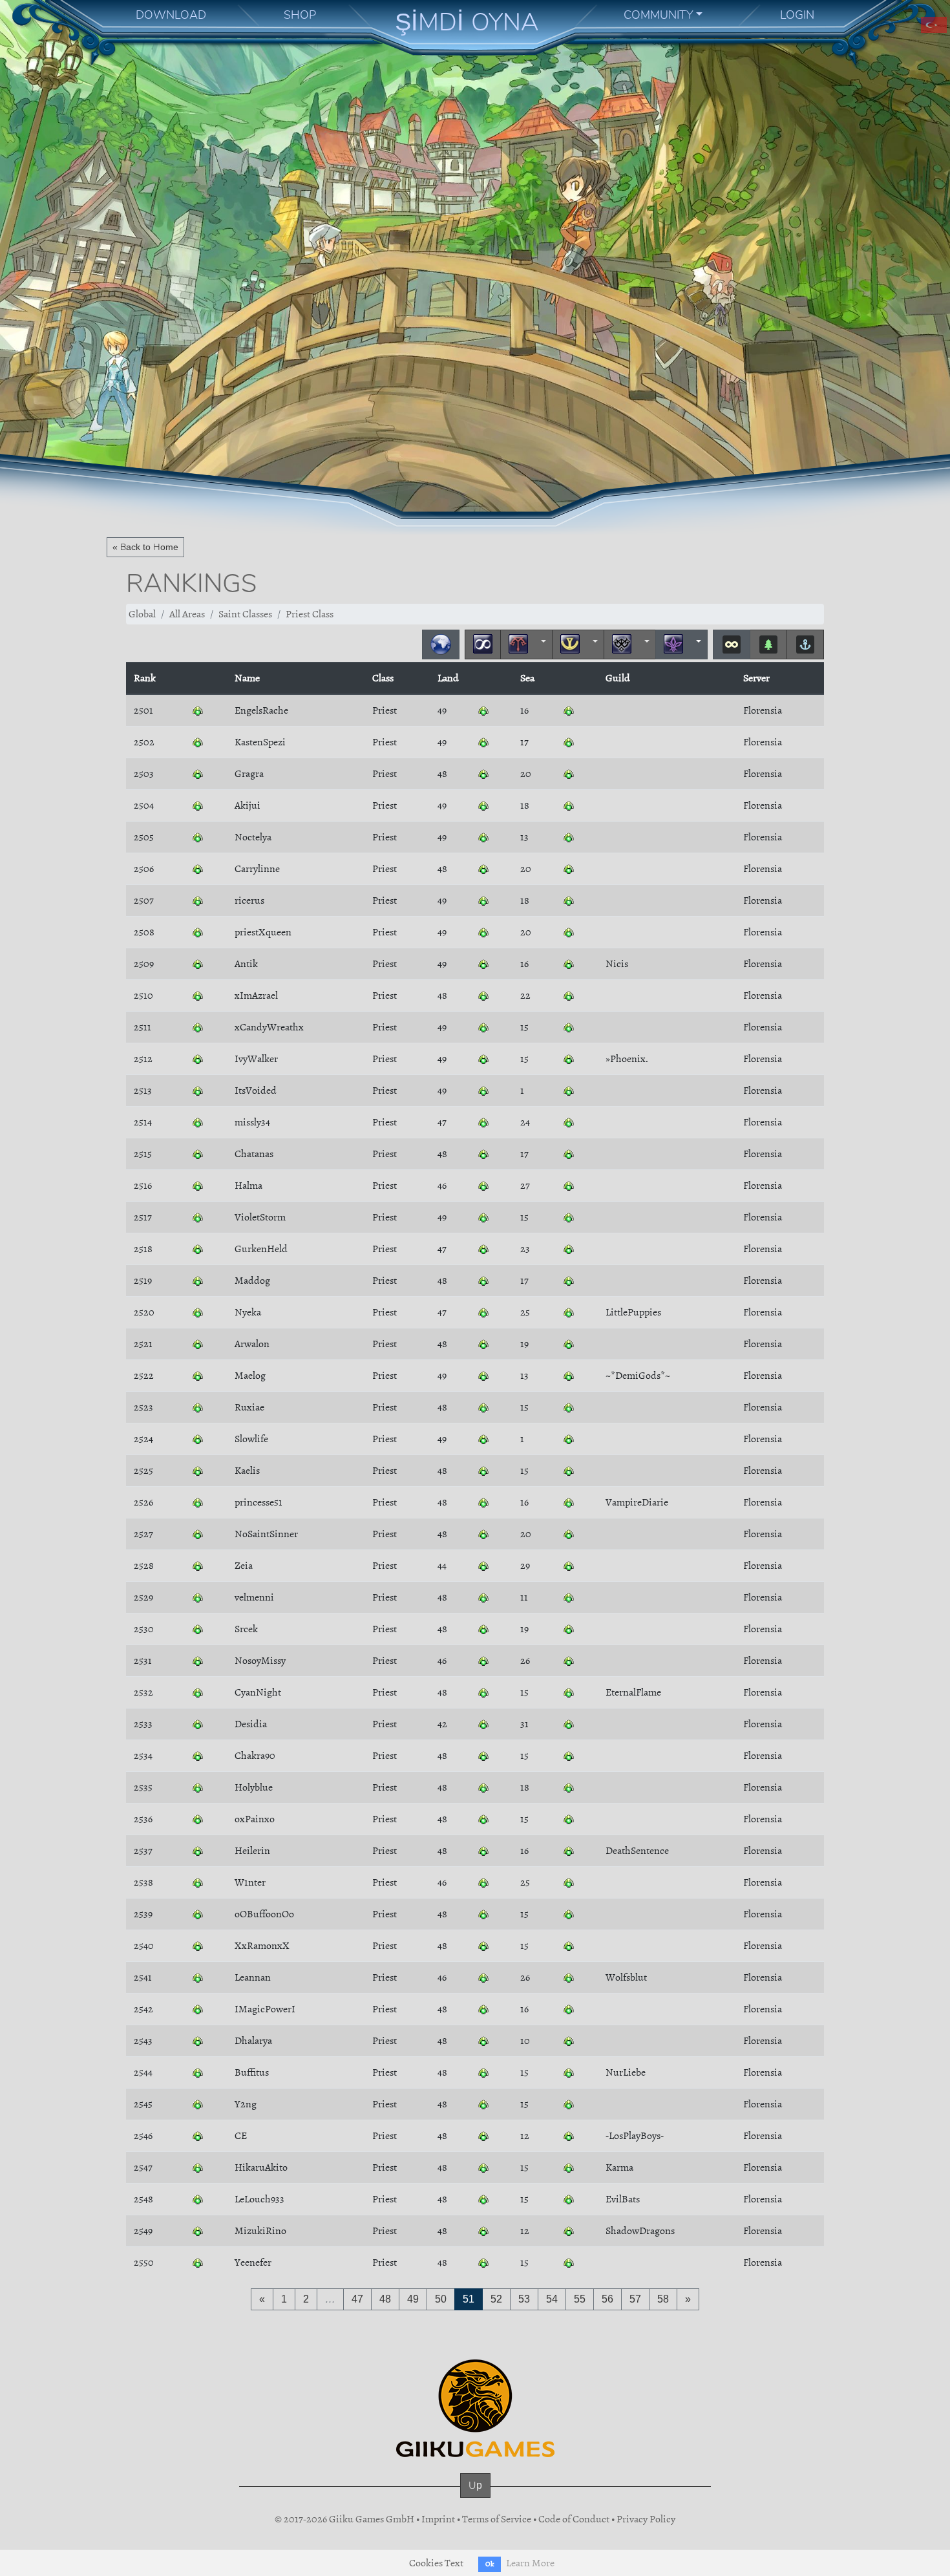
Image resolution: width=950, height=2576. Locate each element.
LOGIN (797, 15)
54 (552, 2299)
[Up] (475, 2498)
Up (475, 2485)
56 (607, 2299)
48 (385, 2299)
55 (580, 2299)
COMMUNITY (659, 15)
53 (524, 2299)
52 (496, 2299)
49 (413, 2299)
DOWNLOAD (171, 15)
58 (663, 2299)
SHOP (300, 15)
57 (635, 2299)
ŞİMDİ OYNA (467, 22)
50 (441, 2299)
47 (357, 2299)
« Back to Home (145, 547)
